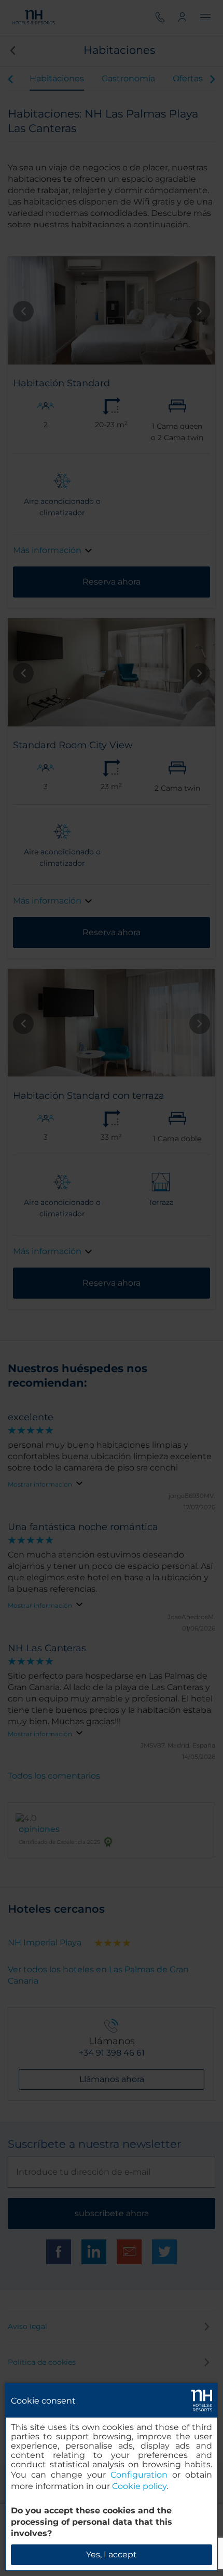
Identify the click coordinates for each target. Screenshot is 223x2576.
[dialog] (112, 2477)
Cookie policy (139, 2486)
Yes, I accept (112, 2555)
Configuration (139, 2475)
